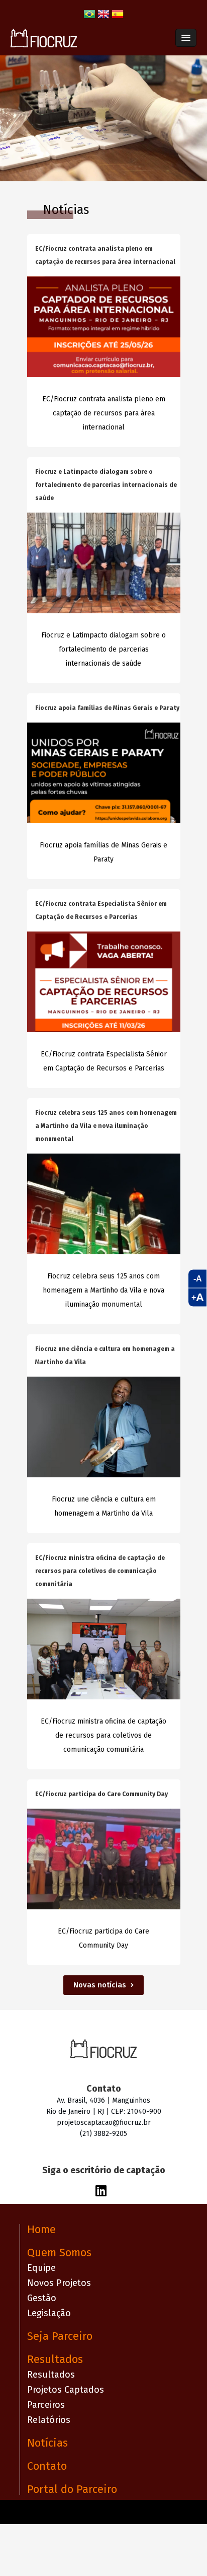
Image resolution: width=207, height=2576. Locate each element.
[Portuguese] (89, 18)
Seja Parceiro (60, 2336)
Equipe (41, 2268)
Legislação (49, 2313)
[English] (103, 18)
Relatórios (49, 2420)
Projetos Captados (66, 2390)
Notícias (47, 2443)
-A (198, 1279)
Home (41, 2229)
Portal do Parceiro (72, 2489)
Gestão (42, 2298)
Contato (47, 2466)
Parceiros (46, 2405)
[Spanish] (118, 18)
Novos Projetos (59, 2283)
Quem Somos (59, 2252)
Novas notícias (101, 1985)
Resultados (55, 2359)
